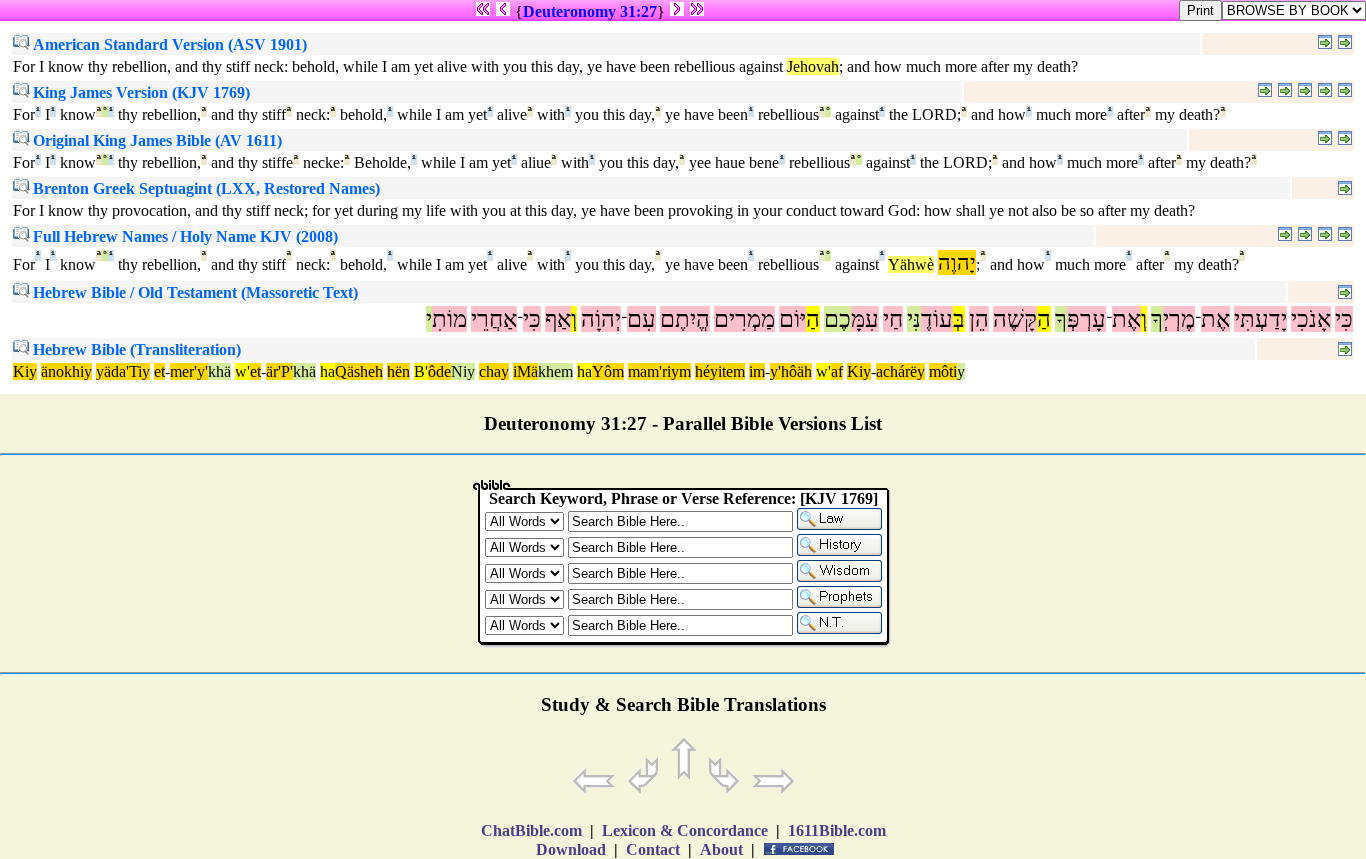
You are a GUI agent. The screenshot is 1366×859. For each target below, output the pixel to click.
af (837, 371)
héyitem (720, 371)
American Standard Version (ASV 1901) (168, 44)
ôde (439, 371)
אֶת (1215, 319)
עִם (641, 319)
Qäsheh (359, 371)
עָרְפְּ (1086, 319)
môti (943, 371)
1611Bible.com (837, 830)
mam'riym (659, 371)
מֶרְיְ (1179, 319)
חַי (893, 319)
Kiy (25, 371)
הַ (1044, 319)
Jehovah (813, 66)
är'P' (279, 371)
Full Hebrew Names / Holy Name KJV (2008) (183, 236)
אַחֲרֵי (494, 319)
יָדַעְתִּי (1260, 319)
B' (421, 371)
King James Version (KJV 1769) (139, 92)
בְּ (959, 319)
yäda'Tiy (123, 371)
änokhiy (66, 371)
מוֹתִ (449, 319)
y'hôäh (791, 371)
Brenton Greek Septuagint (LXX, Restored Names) (204, 188)
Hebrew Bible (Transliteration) (135, 349)
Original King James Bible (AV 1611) (155, 140)
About (721, 849)
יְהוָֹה (601, 319)
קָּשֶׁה (1015, 319)
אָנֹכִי (1311, 319)
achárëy (900, 371)
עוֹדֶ (937, 319)
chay (494, 371)
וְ (1144, 319)
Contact (653, 849)
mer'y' (189, 371)
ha (327, 371)
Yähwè (911, 264)
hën (398, 371)
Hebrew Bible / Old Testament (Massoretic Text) (193, 292)
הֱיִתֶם (685, 319)
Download (571, 849)
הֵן (979, 319)
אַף (558, 319)
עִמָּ (865, 319)
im (757, 371)
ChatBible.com (531, 830)
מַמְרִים (744, 319)
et (159, 371)
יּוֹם (792, 319)
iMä (525, 371)
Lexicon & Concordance (685, 830)
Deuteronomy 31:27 (590, 11)
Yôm (608, 371)
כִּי (1344, 319)
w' (242, 371)
